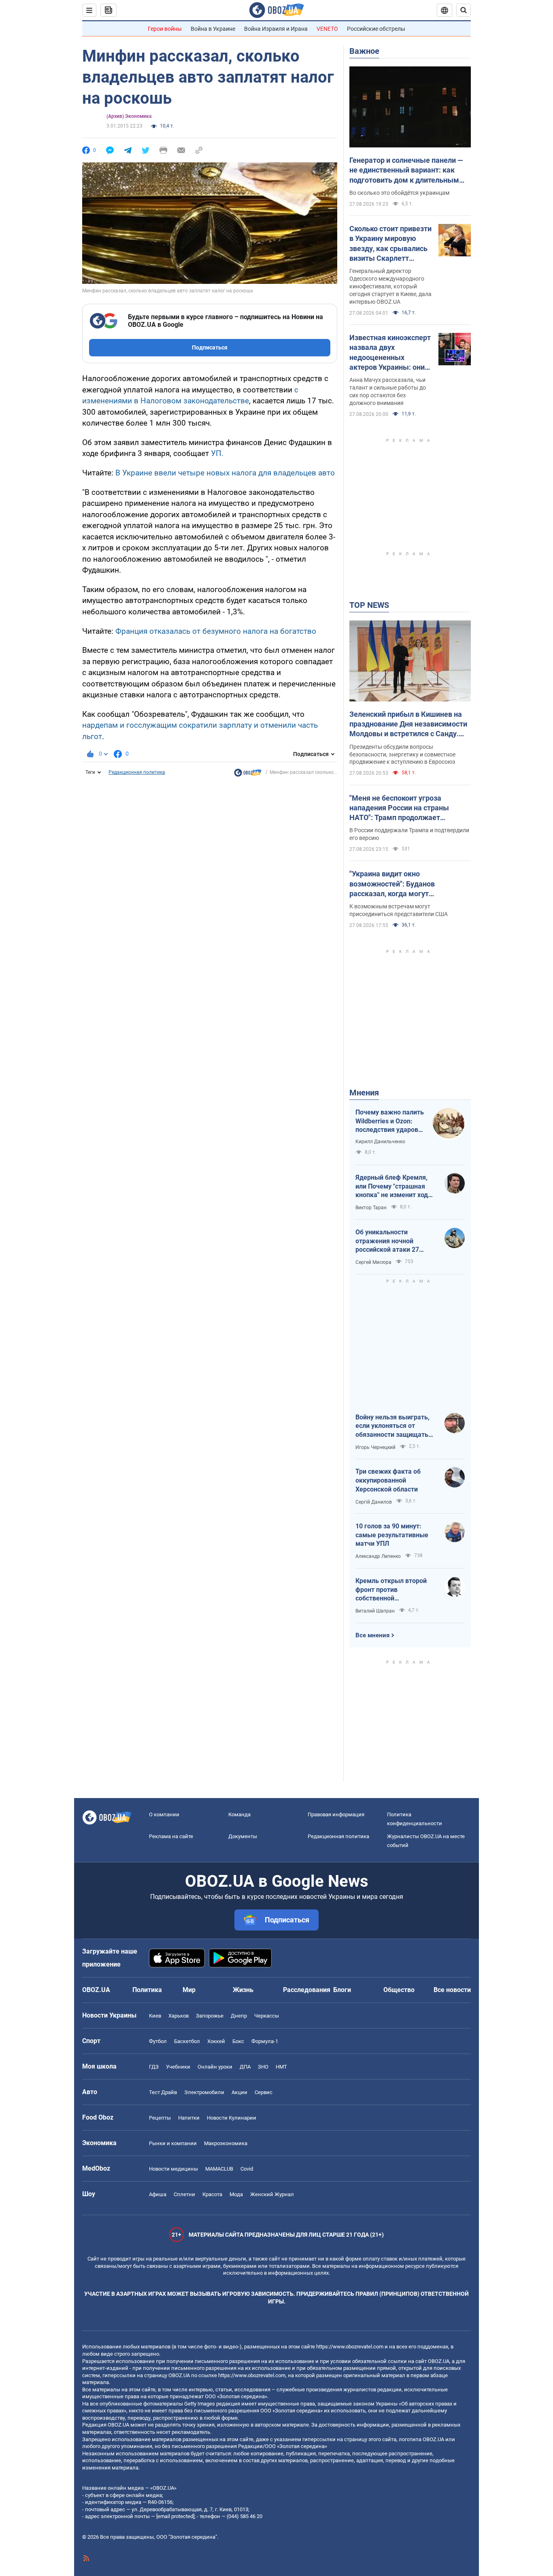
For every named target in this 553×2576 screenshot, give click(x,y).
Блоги (342, 1990)
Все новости (452, 1990)
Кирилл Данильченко (380, 1142)
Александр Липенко (378, 1556)
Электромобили (204, 2092)
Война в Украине (213, 29)
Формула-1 (265, 2041)
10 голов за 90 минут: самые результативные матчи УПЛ (392, 1535)
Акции (239, 2092)
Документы (243, 1836)
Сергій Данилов (374, 1502)
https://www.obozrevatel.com (350, 2347)
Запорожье (210, 2016)
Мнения (364, 1093)
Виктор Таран (371, 1208)
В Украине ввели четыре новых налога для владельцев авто (225, 473)
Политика (147, 1990)
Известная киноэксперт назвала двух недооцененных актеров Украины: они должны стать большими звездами (390, 353)
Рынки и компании (173, 2143)
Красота (212, 2194)
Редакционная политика (137, 772)
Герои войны (165, 29)
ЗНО (263, 2067)
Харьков (179, 2016)
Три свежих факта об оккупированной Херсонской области (388, 1480)
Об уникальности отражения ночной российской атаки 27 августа (387, 1241)
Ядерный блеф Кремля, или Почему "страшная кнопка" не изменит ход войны (392, 1187)
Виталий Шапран (375, 1611)
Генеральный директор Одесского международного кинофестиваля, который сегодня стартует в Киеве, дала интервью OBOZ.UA (390, 286)
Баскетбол (187, 2041)
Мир (189, 1990)
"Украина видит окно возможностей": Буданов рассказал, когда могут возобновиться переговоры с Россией (399, 884)
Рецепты (160, 2118)
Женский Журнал (272, 2194)
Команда (239, 1814)
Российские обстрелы (376, 29)
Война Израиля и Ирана (276, 29)
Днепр (239, 2016)
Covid (247, 2169)
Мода (236, 2194)
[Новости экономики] (248, 775)
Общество (399, 1990)
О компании (164, 1814)
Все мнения (372, 1635)
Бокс (238, 2041)
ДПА (245, 2067)
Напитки (189, 2118)
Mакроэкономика (226, 2143)
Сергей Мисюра (373, 1262)
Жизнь (243, 1990)
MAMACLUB (219, 2169)
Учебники (178, 2067)
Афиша (158, 2194)
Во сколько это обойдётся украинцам (399, 193)
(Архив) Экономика (129, 116)
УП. (217, 453)
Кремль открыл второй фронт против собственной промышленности (391, 1590)
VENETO (327, 29)
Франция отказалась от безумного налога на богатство (216, 631)
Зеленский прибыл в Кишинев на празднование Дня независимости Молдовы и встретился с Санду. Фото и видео (408, 724)
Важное (364, 51)
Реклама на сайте (171, 1836)
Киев (155, 2016)
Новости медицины (173, 2169)
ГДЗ (154, 2067)
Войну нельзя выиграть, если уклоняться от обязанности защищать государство (392, 1426)
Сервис (264, 2092)
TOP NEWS (369, 605)
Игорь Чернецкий (375, 1447)
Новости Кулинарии (232, 2118)
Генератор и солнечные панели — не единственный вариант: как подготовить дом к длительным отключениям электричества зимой (406, 170)
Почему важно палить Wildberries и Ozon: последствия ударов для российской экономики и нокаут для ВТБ (390, 1121)
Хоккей (216, 2041)
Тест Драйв (163, 2092)
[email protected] (175, 2516)
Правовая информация (336, 1814)
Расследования (307, 1990)
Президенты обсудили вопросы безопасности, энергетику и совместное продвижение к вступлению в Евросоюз (402, 754)
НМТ (281, 2067)
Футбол (158, 2041)
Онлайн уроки (215, 2067)
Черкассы (267, 2016)
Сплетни (184, 2194)
